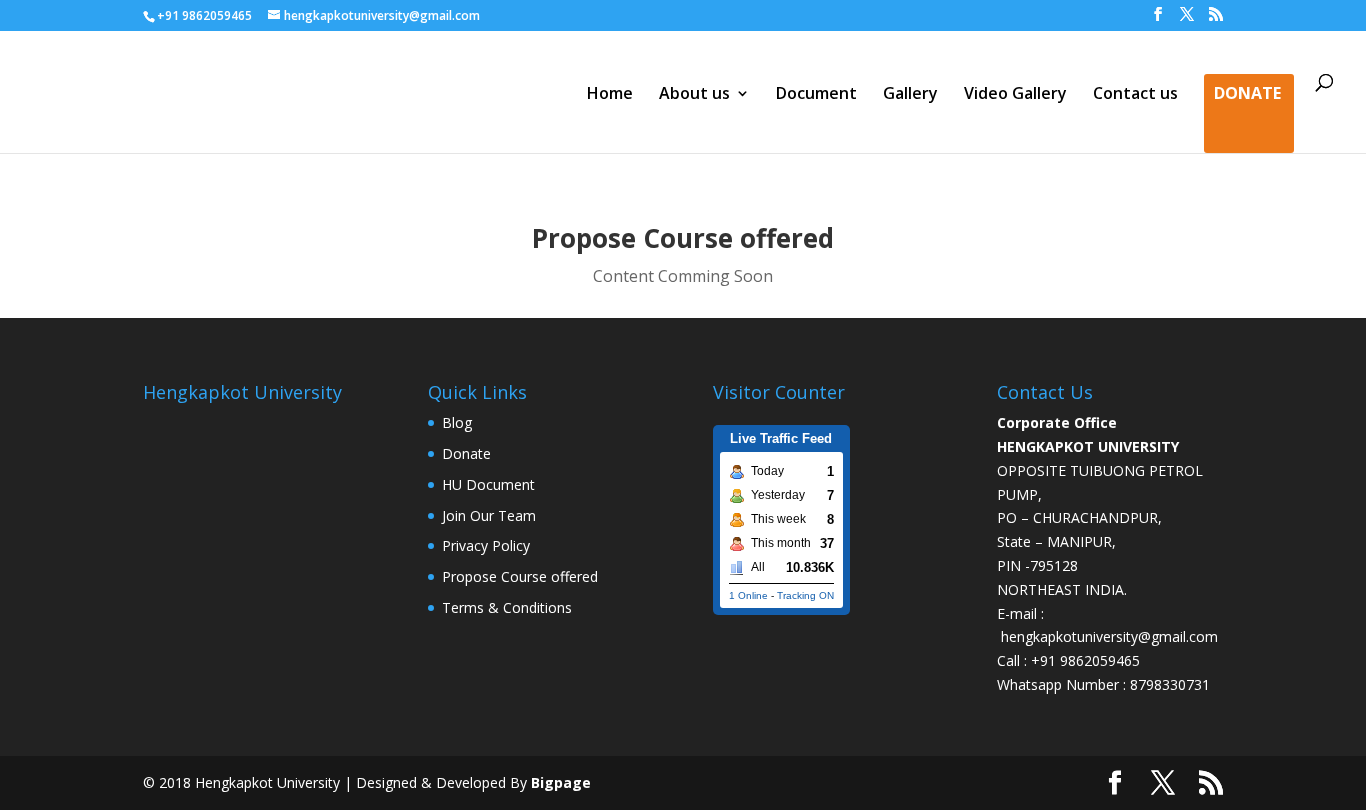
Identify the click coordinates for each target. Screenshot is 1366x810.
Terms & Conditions (507, 607)
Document (816, 95)
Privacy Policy (486, 545)
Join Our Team (489, 515)
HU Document (488, 484)
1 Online (748, 595)
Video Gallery (1015, 95)
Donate (1247, 95)
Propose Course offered (520, 576)
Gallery (910, 95)
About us (694, 95)
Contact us (1135, 95)
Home (610, 95)
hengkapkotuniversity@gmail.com (1109, 636)
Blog (457, 422)
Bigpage (561, 782)
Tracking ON (805, 595)
